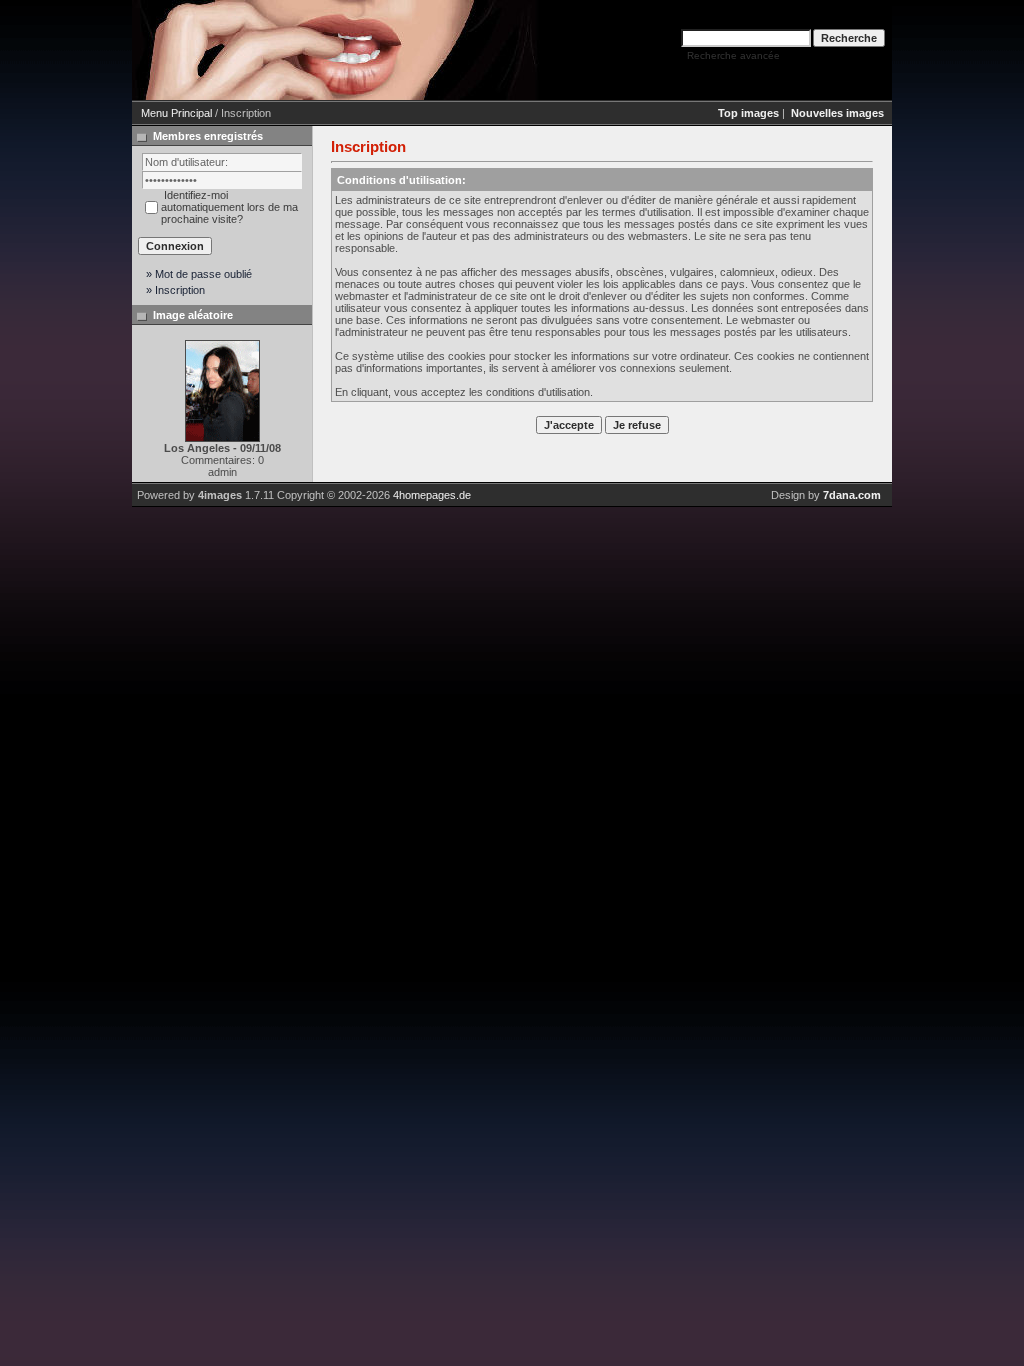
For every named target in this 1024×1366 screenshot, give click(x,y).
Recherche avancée (733, 55)
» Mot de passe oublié (199, 274)
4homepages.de (432, 495)
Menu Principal (176, 113)
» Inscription (175, 290)
